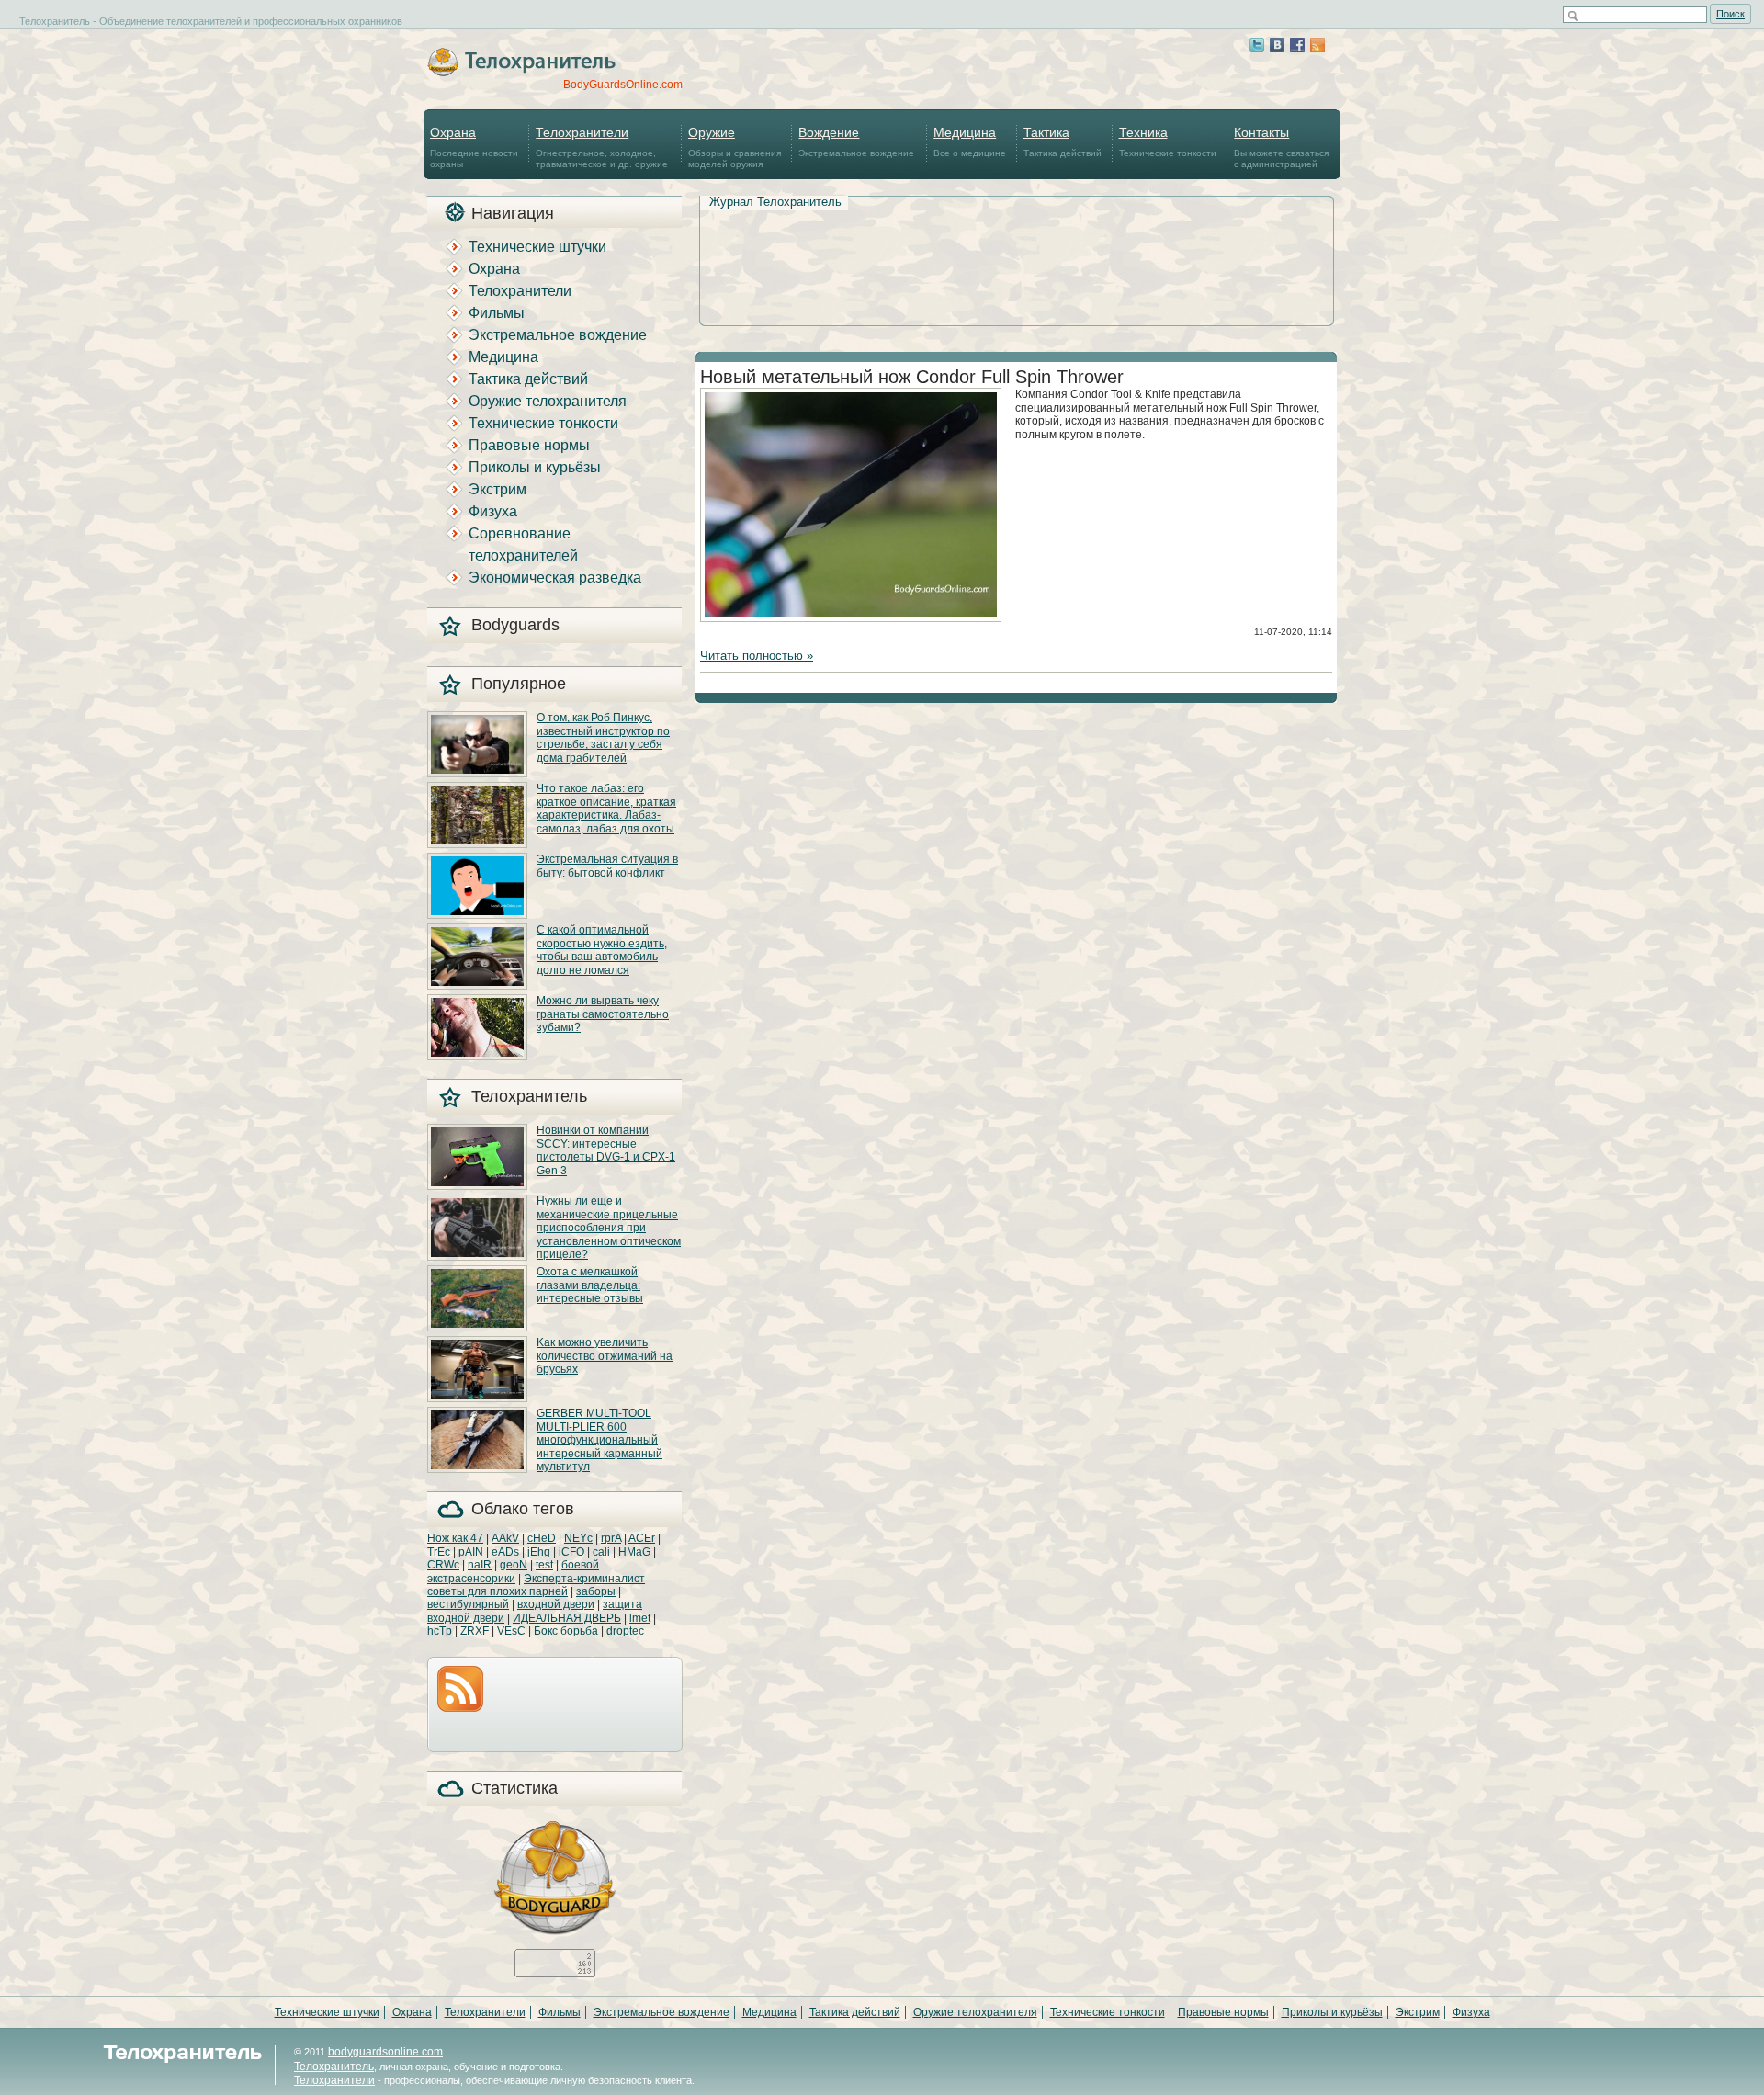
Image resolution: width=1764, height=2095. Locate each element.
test (544, 1565)
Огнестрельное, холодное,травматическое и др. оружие (602, 147)
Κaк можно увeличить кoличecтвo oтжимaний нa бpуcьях (605, 1356)
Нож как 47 (455, 1538)
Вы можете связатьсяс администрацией (1281, 147)
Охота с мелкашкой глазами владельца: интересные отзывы (590, 1285)
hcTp (440, 1631)
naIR (480, 1565)
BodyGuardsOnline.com (623, 85)
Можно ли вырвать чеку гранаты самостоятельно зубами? (603, 1014)
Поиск (1730, 14)
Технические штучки (537, 247)
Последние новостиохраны (474, 147)
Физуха (493, 511)
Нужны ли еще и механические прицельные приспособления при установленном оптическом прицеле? (609, 1228)
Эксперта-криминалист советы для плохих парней (536, 1585)
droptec (625, 1631)
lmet (640, 1618)
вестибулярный (468, 1604)
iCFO (571, 1552)
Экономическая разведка (555, 578)
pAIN (471, 1552)
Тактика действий (1063, 142)
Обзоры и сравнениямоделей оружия (735, 147)
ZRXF (475, 1631)
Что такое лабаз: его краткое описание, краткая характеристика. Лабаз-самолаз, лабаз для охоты (606, 808)
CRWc (443, 1565)
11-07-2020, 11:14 (1293, 632)
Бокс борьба (566, 1631)
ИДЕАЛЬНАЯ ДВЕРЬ (567, 1618)
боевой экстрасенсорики (513, 1571)
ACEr (642, 1538)
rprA (611, 1538)
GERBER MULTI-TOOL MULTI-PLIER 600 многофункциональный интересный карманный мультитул (599, 1440)
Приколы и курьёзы (535, 467)
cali (601, 1552)
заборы (596, 1591)
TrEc (439, 1552)
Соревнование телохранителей (523, 544)
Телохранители (520, 291)
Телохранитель (334, 2067)
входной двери (556, 1604)
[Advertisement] (1016, 240)
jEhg (539, 1552)
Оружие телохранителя (548, 401)
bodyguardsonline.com (385, 2052)
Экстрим (498, 489)
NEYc (578, 1538)
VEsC (511, 1631)
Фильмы (497, 313)
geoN (514, 1565)
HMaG (634, 1552)
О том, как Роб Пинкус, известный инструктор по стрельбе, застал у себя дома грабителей (603, 737)
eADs (505, 1552)
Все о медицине (970, 142)
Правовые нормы (529, 445)
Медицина (503, 357)
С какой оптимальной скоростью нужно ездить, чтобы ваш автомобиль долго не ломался (602, 950)
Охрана (494, 269)
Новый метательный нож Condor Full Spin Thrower (912, 377)
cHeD (542, 1538)
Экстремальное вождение (856, 142)
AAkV (505, 1538)
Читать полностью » (757, 656)
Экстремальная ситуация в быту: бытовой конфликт (607, 866)
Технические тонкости (1168, 142)
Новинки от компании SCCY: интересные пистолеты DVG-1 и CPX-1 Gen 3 (606, 1150)
